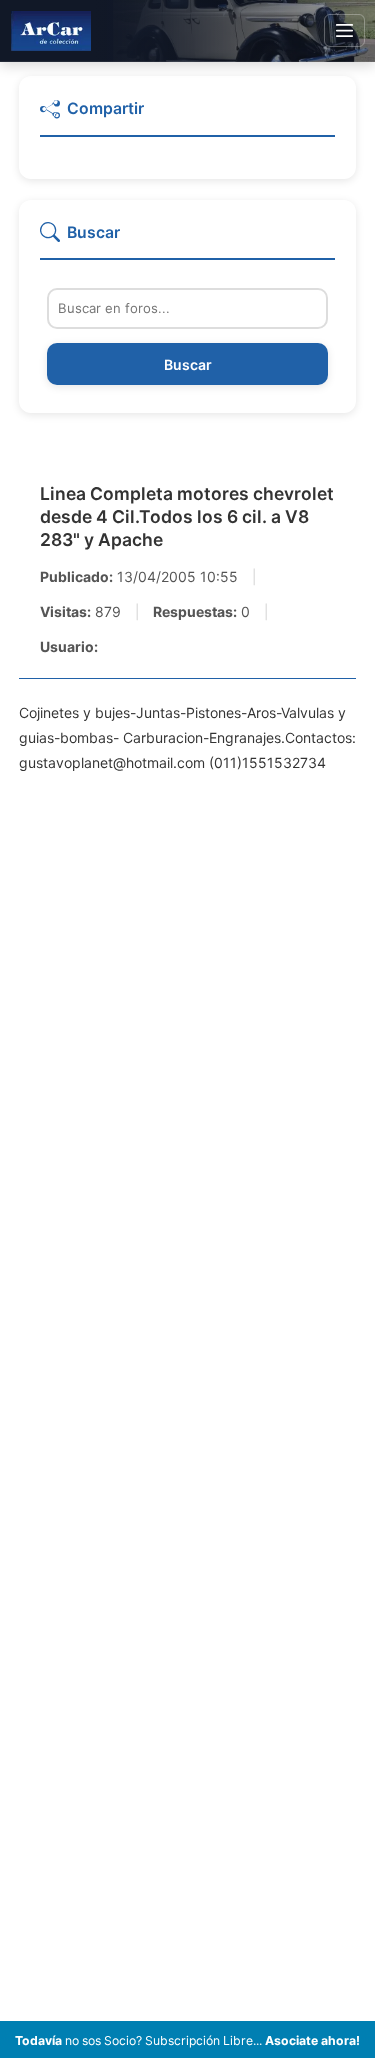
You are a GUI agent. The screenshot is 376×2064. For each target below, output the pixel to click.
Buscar (188, 364)
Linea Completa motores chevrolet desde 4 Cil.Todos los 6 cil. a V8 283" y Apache (187, 516)
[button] (187, 117)
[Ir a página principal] (51, 30)
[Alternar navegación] (344, 31)
